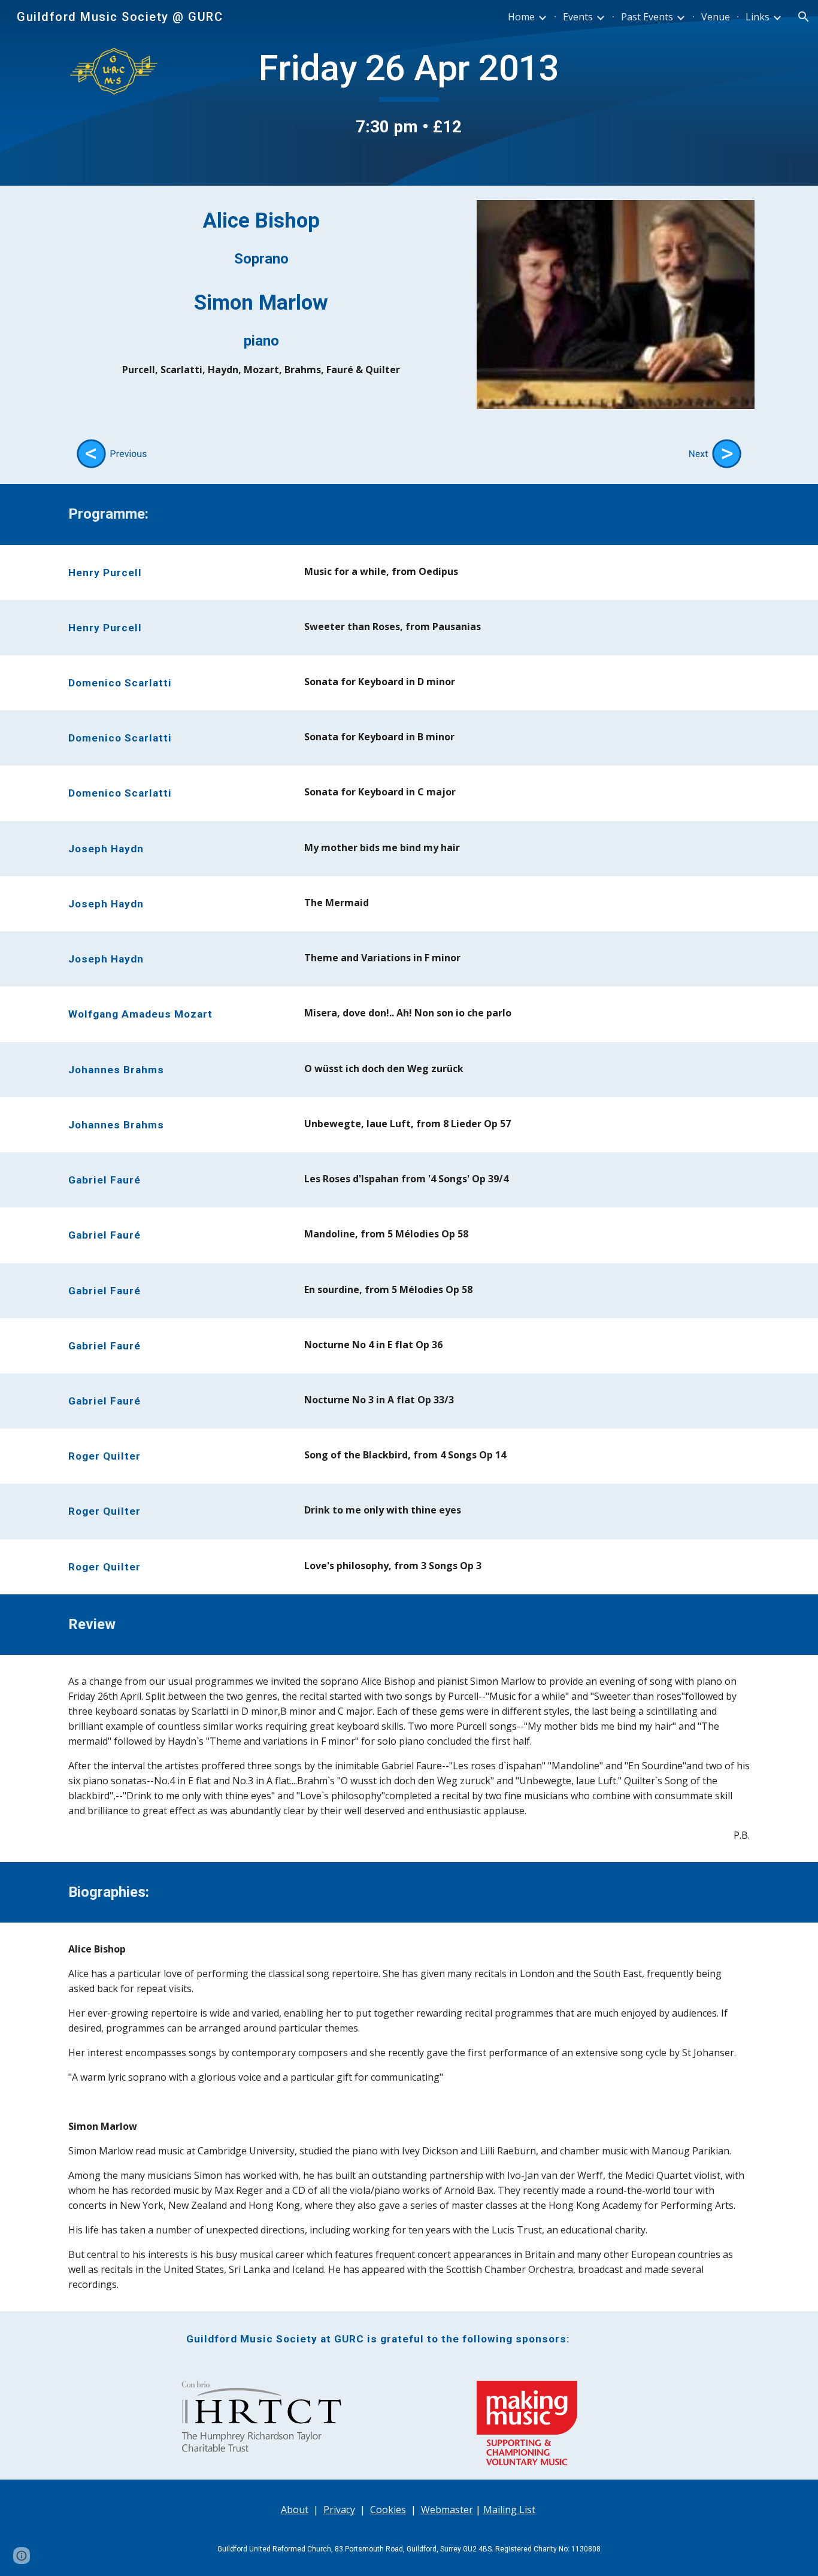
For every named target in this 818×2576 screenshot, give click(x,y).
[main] (409, 93)
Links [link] (758, 17)
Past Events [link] (647, 17)
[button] (804, 17)
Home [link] (521, 17)
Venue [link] (716, 17)
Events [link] (578, 17)
